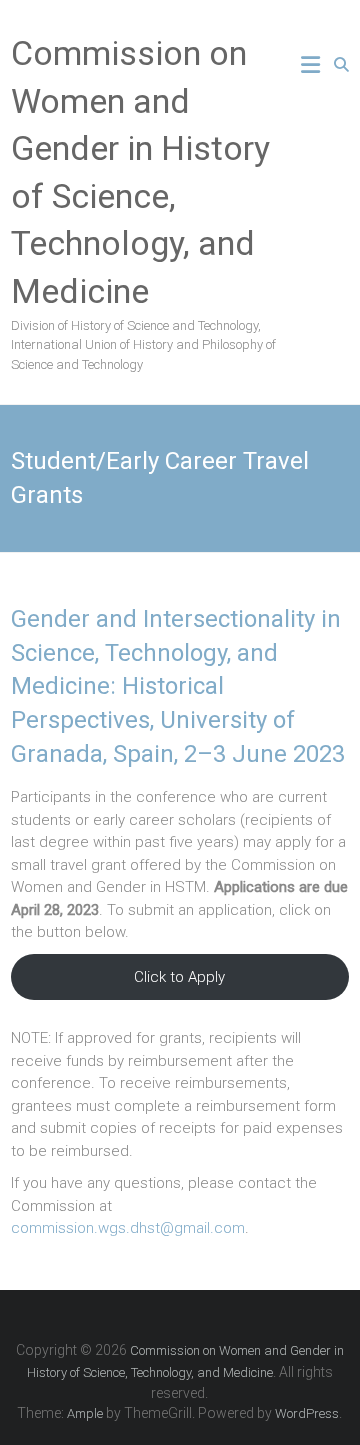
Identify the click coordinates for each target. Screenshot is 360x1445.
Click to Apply (179, 977)
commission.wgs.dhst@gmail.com (128, 1228)
